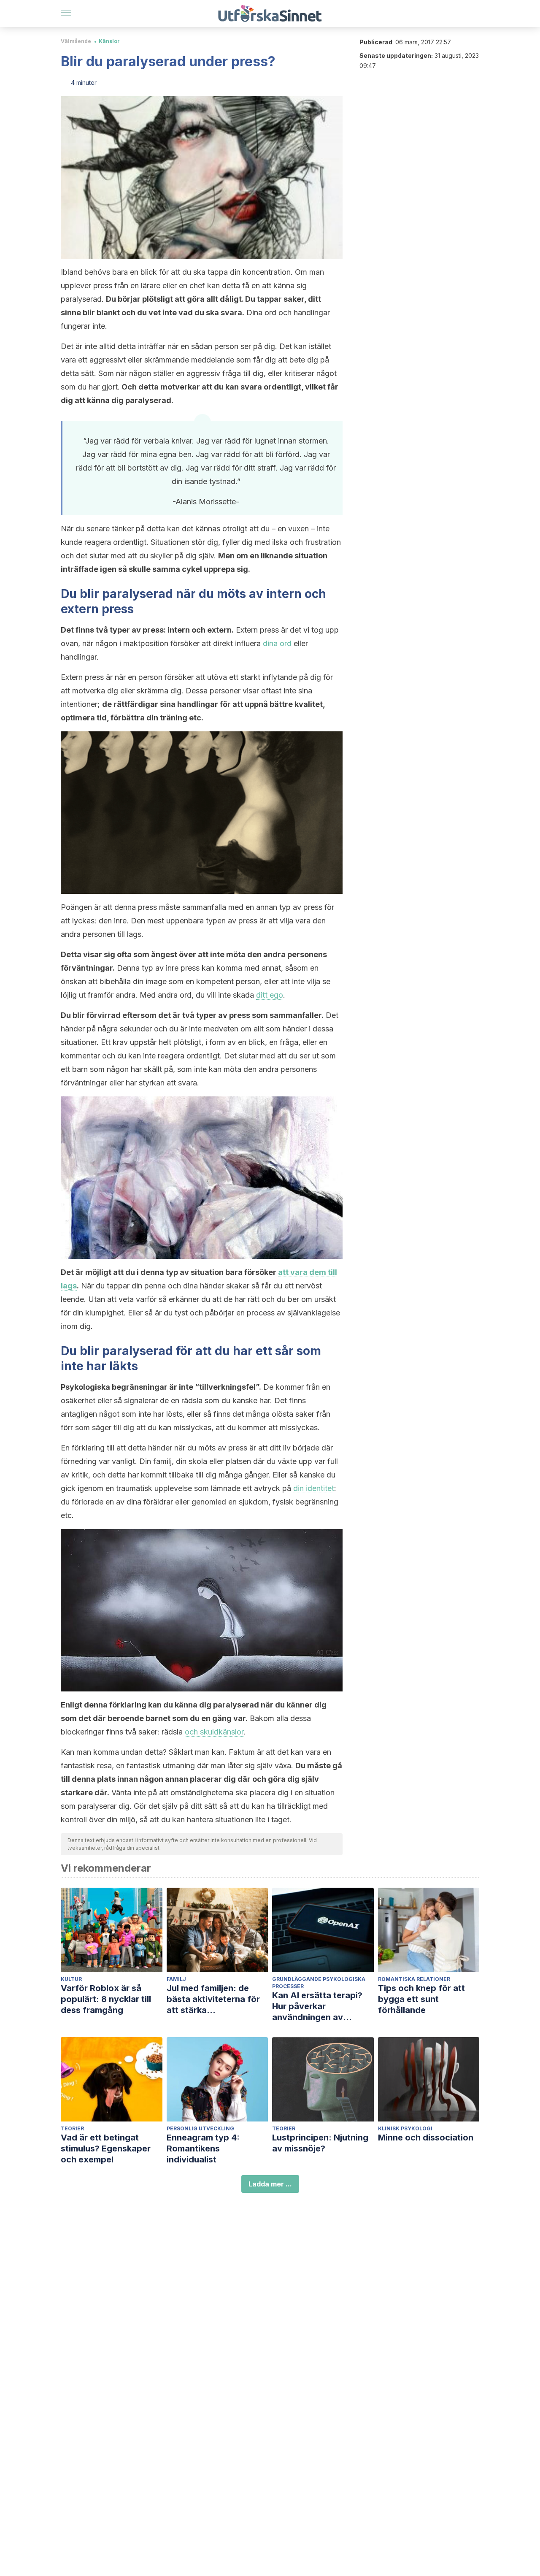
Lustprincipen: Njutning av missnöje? (320, 2143)
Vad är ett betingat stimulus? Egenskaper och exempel (106, 2148)
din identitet (314, 1488)
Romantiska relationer (414, 1979)
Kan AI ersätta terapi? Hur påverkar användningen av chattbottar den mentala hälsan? (323, 2006)
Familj (176, 1979)
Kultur (71, 1979)
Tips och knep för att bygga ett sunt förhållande (421, 1999)
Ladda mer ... (270, 2184)
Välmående (76, 41)
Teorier (72, 2128)
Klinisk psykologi (405, 2128)
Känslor (109, 41)
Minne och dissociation (426, 2138)
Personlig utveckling (200, 2128)
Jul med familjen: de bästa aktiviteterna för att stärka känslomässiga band (213, 1999)
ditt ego (270, 995)
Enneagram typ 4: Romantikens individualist (203, 2148)
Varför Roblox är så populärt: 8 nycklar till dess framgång (106, 1999)
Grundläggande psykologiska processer (319, 1983)
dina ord (277, 643)
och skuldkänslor (214, 1732)
